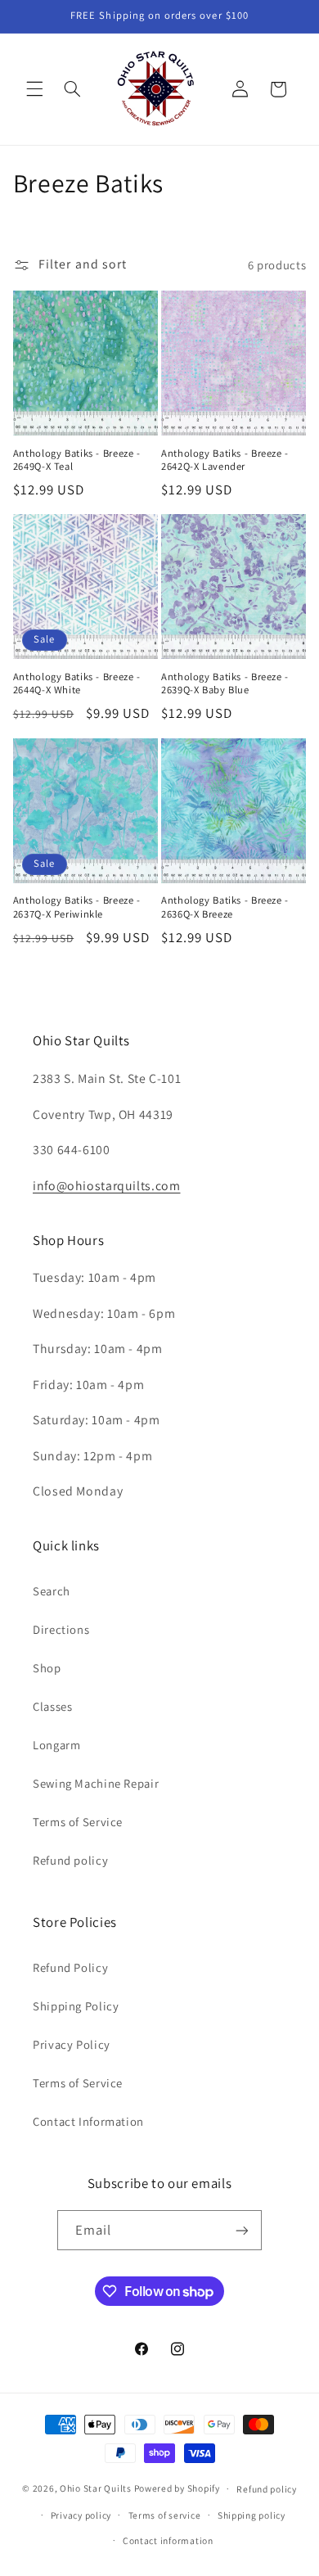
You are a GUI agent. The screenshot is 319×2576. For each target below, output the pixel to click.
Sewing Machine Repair (96, 1783)
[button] (34, 89)
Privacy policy (81, 2515)
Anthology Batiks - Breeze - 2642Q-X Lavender (225, 460)
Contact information (168, 2540)
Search (52, 1591)
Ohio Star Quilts (96, 2488)
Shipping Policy (76, 2006)
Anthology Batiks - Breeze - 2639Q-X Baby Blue (225, 683)
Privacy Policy (72, 2044)
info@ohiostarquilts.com (107, 1186)
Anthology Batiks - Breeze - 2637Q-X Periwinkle (77, 907)
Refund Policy (70, 1967)
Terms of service (165, 2515)
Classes (52, 1706)
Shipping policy (252, 2515)
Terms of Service (78, 1822)
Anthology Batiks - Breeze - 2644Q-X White (77, 683)
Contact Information (88, 2121)
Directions (61, 1629)
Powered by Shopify (177, 2488)
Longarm (56, 1745)
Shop (47, 1668)
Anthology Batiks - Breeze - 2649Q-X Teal (77, 460)
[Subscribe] (242, 2230)
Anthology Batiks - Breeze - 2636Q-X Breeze (225, 907)
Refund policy (70, 1860)
